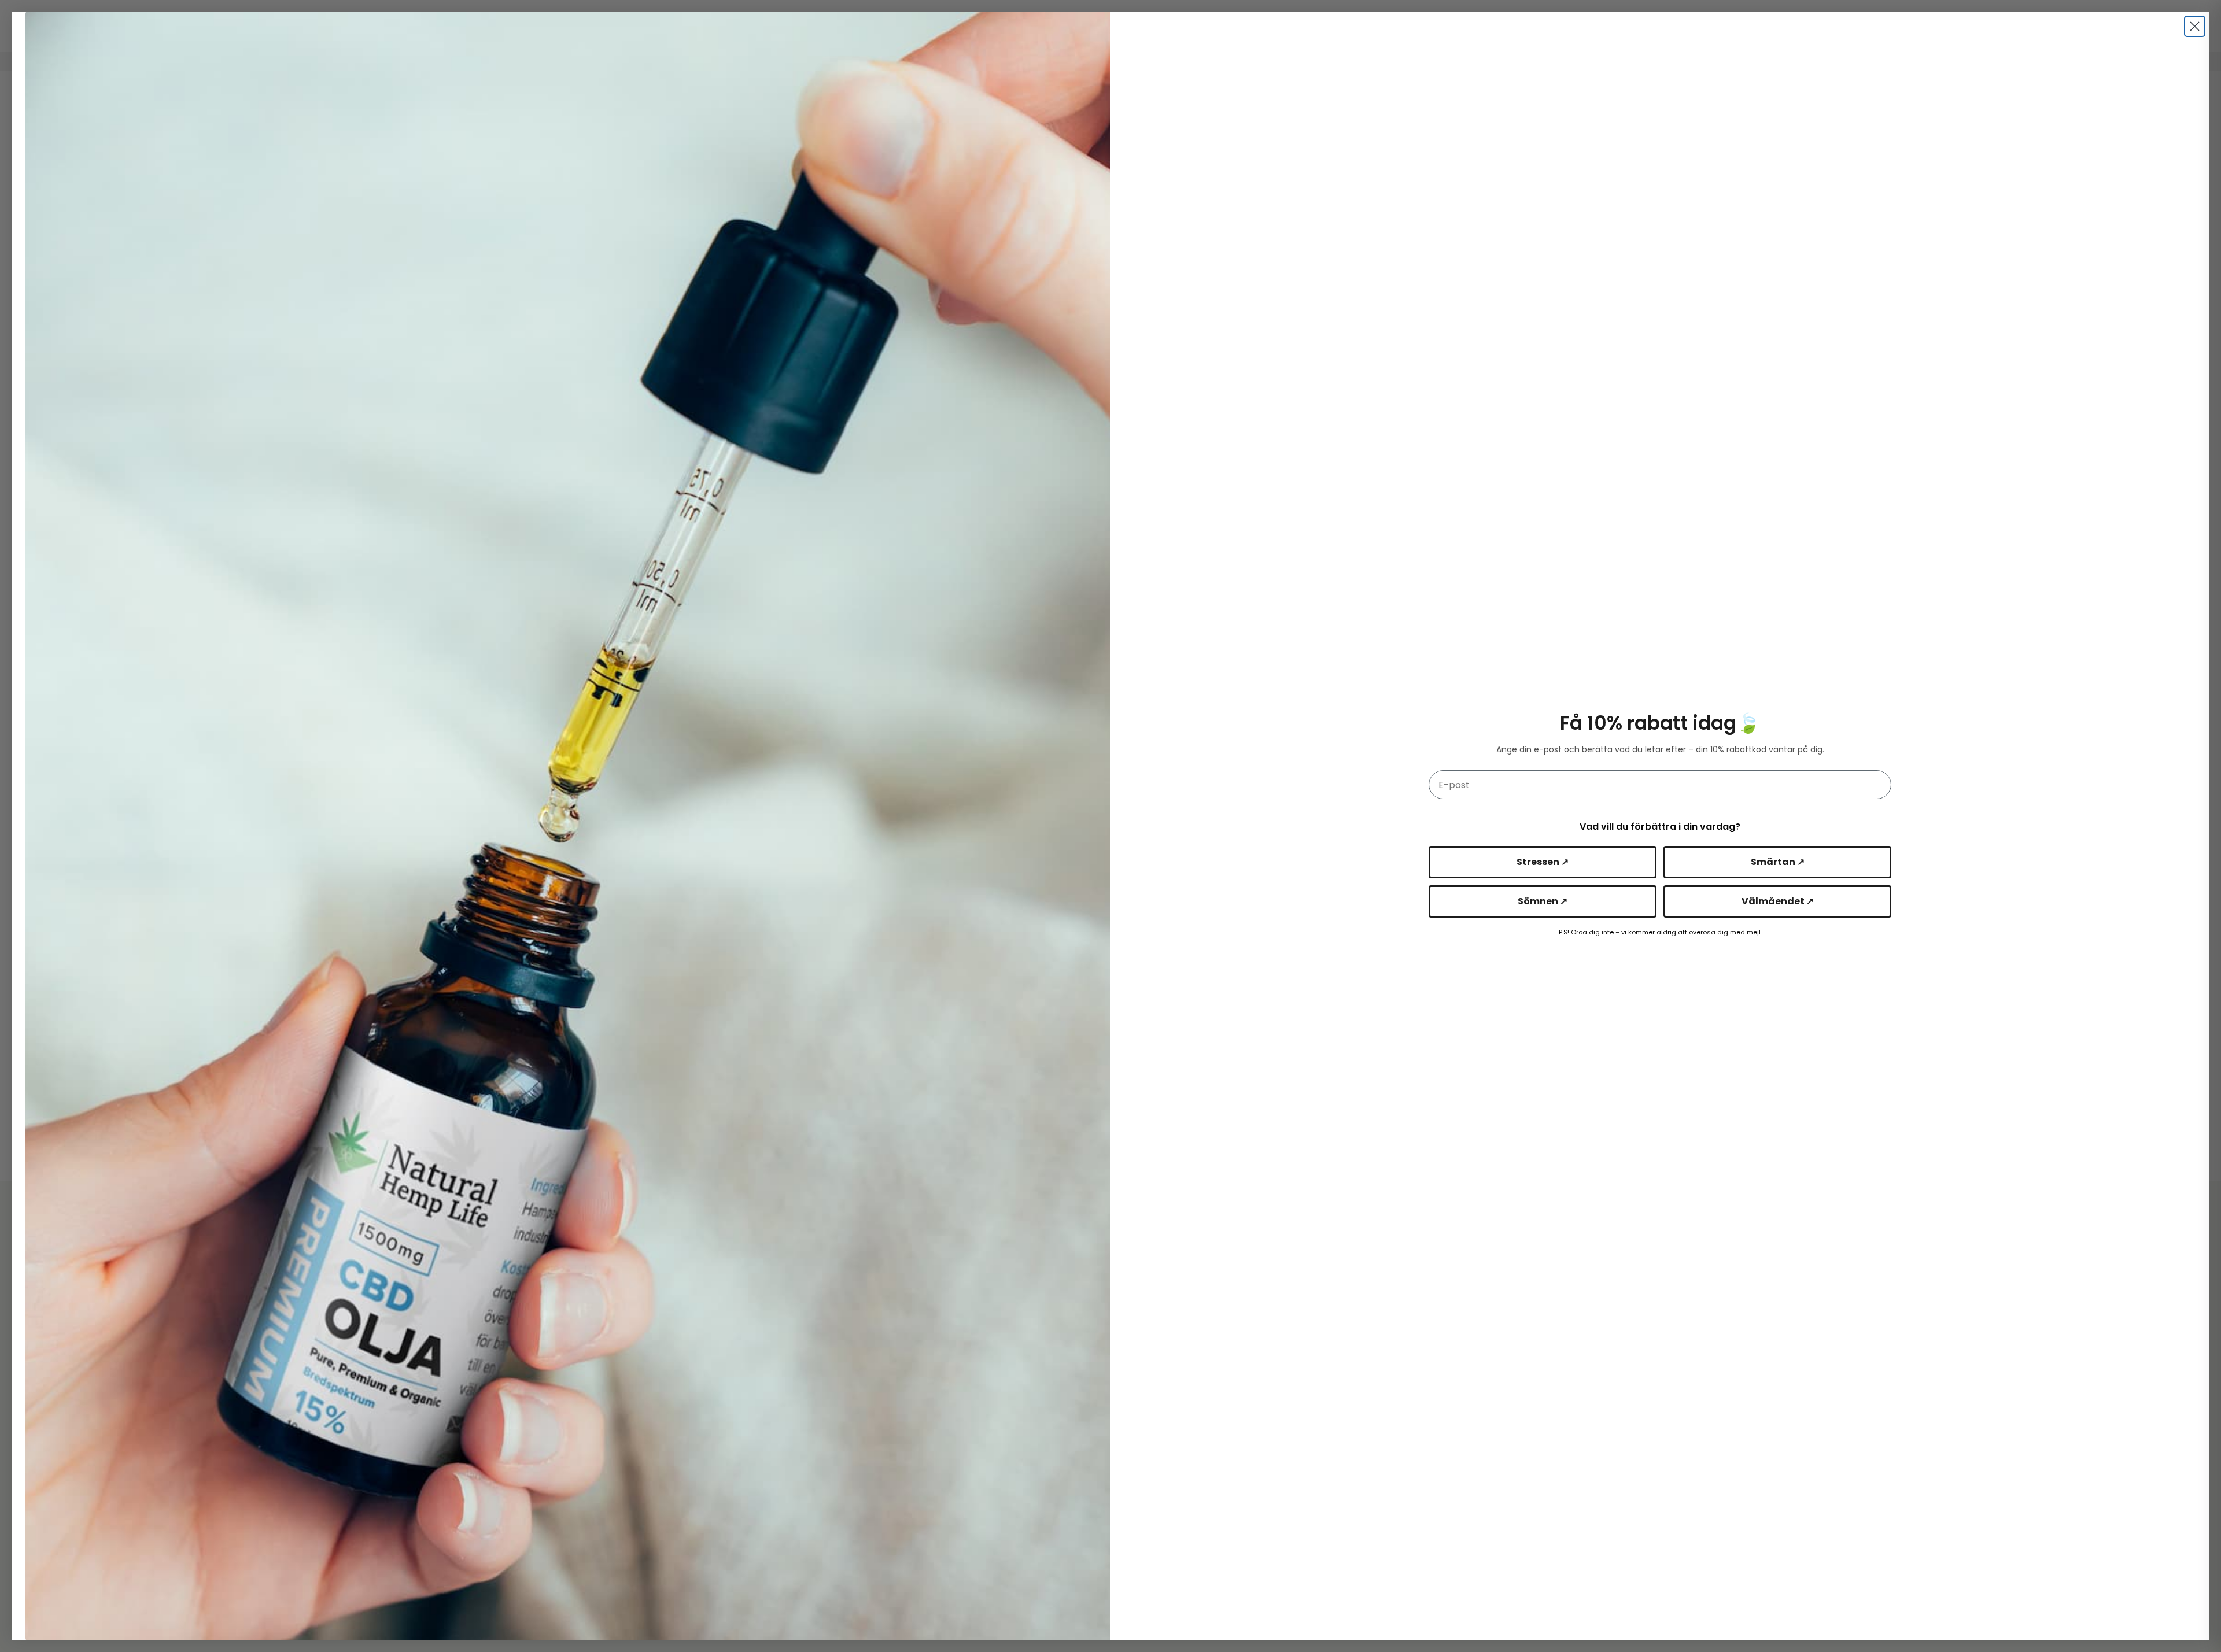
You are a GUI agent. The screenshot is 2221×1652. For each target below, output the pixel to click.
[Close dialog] (2195, 26)
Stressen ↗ (1543, 862)
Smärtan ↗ (1778, 862)
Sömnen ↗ (1543, 901)
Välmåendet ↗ (1778, 901)
